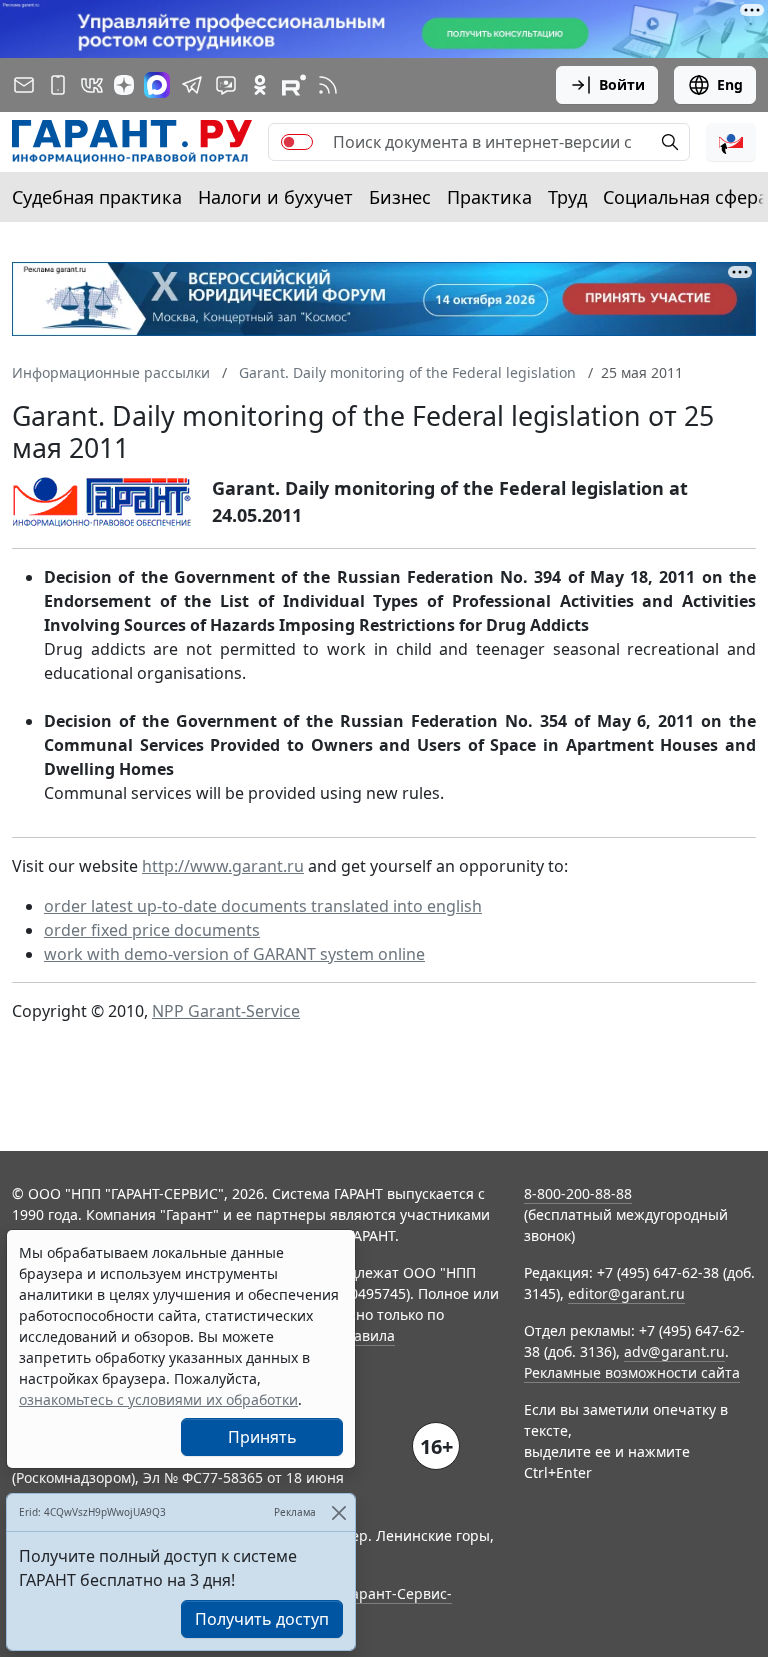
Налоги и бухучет (275, 197)
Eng (730, 84)
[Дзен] (124, 85)
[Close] (338, 1512)
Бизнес (400, 197)
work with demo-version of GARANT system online (234, 954)
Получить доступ (262, 1619)
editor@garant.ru (626, 1293)
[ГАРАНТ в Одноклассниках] (260, 85)
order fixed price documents (152, 930)
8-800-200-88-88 (578, 1193)
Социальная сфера (685, 197)
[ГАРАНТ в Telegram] (192, 85)
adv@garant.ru (674, 1351)
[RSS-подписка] (328, 85)
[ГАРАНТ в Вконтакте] (92, 85)
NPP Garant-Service (226, 1011)
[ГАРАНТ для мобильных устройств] (58, 85)
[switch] (297, 142)
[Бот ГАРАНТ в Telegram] (226, 85)
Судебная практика (97, 197)
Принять (262, 1437)
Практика (489, 197)
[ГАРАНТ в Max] (157, 85)
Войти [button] (622, 84)
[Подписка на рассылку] (24, 85)
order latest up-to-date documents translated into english (263, 906)
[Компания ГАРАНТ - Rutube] (294, 85)
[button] (731, 142)
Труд (567, 197)
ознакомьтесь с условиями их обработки (158, 1399)
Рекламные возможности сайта (632, 1372)
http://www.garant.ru (223, 866)
